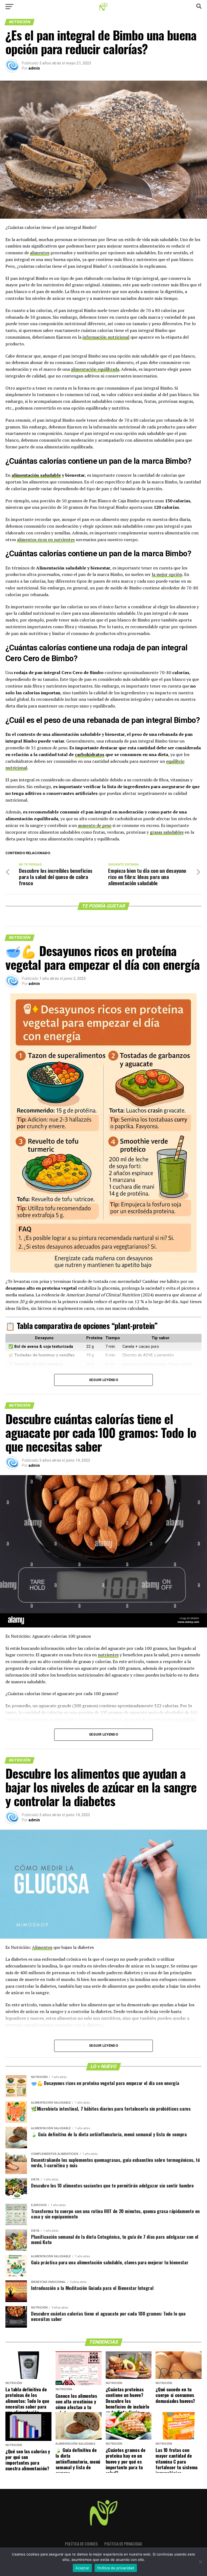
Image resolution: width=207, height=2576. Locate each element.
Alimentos (42, 1947)
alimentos (40, 253)
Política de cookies (81, 2544)
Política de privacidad (123, 2544)
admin (34, 68)
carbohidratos (90, 754)
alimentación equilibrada (95, 369)
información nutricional (106, 337)
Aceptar (82, 2568)
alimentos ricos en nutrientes (46, 540)
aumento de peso (95, 825)
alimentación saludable (36, 475)
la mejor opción (167, 574)
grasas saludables (167, 832)
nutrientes (108, 1655)
